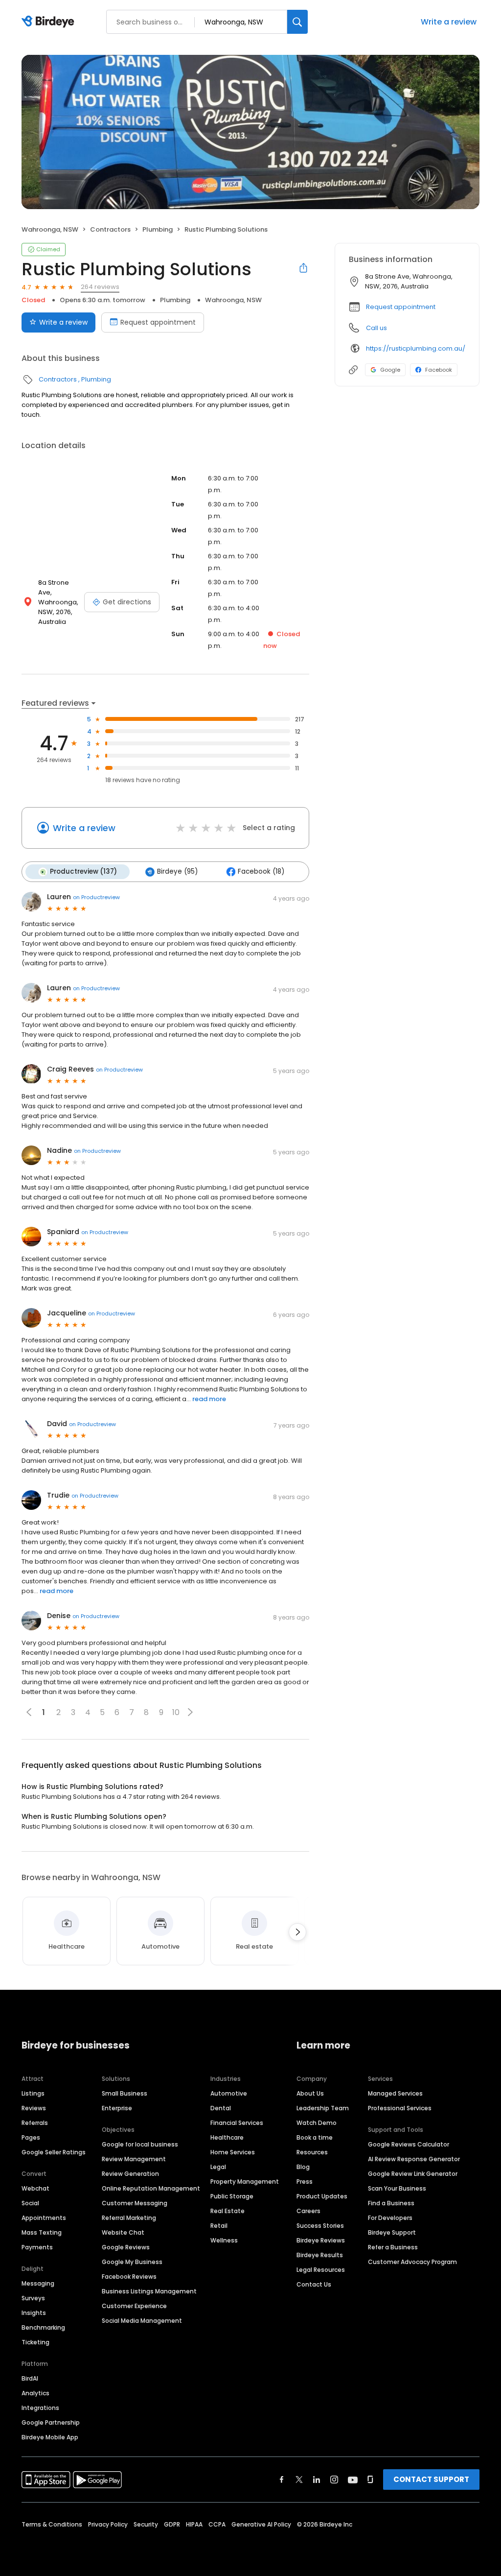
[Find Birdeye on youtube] (353, 2480)
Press (305, 2182)
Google (390, 370)
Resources (312, 2152)
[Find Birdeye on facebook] (282, 2480)
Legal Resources (321, 2270)
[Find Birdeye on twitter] (299, 2480)
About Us (310, 2093)
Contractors (110, 229)
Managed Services (395, 2093)
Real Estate (228, 2211)
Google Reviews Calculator (409, 2144)
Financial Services (237, 2123)
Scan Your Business (397, 2188)
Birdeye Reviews (321, 2240)
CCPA (217, 2524)
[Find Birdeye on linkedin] (317, 2480)
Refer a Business (393, 2247)
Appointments (44, 2218)
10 (176, 1712)
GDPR (172, 2524)
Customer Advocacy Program (412, 2262)
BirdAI (30, 2378)
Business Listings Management (149, 2291)
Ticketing (35, 2342)
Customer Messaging (135, 2203)
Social (30, 2203)
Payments (37, 2247)
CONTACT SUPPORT (431, 2479)
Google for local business (140, 2144)
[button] (190, 1712)
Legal (218, 2167)
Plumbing (158, 229)
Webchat (35, 2188)
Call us (376, 328)
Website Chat (123, 2232)
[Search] (297, 22)
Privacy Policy (108, 2524)
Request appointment (158, 322)
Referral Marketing (129, 2218)
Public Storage (232, 2196)
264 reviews (100, 287)
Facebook (439, 370)
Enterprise (117, 2108)
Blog (303, 2167)
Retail (219, 2226)
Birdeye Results (320, 2255)
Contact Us (314, 2284)
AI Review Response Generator (414, 2159)
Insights (34, 2313)
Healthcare (227, 2137)
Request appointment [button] (401, 307)
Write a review (449, 22)
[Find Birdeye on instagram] (334, 2480)
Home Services (233, 2152)
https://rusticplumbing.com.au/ (416, 348)
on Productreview (96, 897)
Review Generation (130, 2174)
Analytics (35, 2393)
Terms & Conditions (52, 2524)
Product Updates (322, 2196)
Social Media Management (142, 2321)
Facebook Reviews (129, 2277)
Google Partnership (51, 2422)
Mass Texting (42, 2232)
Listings (33, 2093)
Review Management (134, 2159)
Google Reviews (126, 2247)
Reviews (34, 2108)
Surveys (33, 2298)
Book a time (315, 2137)
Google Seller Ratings (54, 2152)
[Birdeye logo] (50, 22)
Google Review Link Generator (413, 2174)
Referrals (35, 2123)
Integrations (40, 2408)
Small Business (125, 2093)
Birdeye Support (392, 2232)
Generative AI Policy (261, 2524)
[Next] (297, 1932)
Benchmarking (43, 2327)
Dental (221, 2108)
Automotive (229, 2093)
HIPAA (194, 2524)
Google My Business (132, 2262)
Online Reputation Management (151, 2188)
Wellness (224, 2240)
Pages (31, 2137)
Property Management (245, 2182)
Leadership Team (323, 2108)
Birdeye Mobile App (50, 2437)
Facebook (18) (261, 871)
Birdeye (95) (177, 871)
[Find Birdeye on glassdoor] (370, 2480)
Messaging (38, 2283)
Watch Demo (317, 2123)
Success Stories (320, 2226)
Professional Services (400, 2108)
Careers (308, 2211)
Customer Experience (134, 2306)
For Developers (390, 2218)
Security (146, 2524)
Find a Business (391, 2203)
